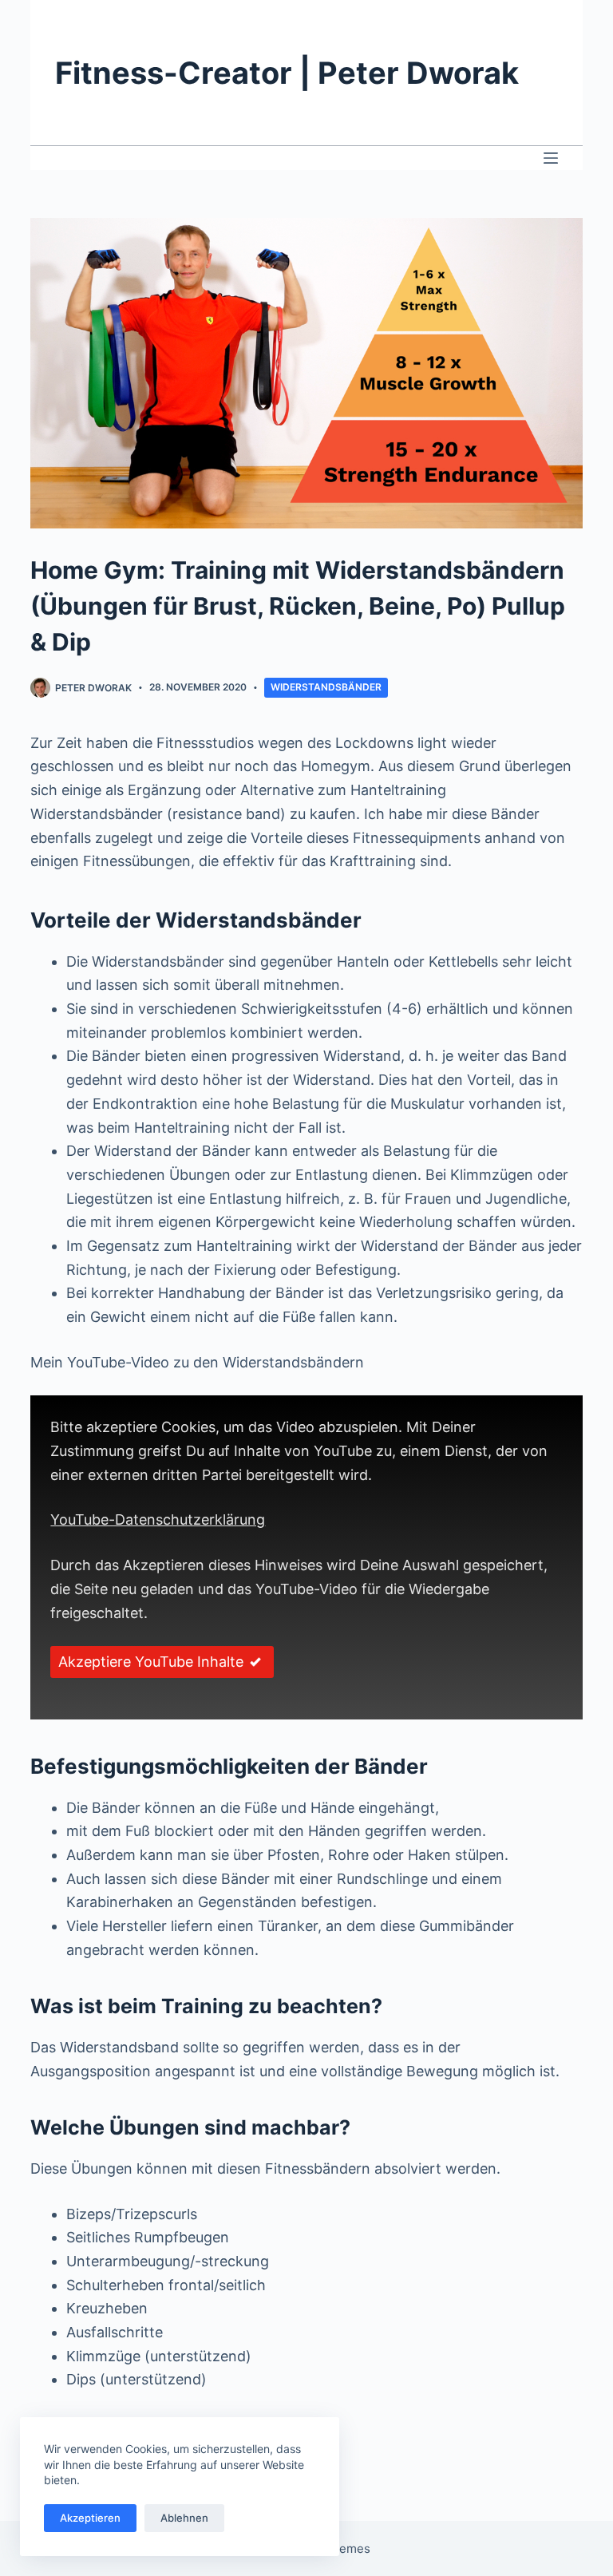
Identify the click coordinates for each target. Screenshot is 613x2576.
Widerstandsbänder (326, 687)
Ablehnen (184, 2518)
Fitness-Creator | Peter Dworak (287, 73)
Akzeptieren (90, 2518)
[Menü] (551, 158)
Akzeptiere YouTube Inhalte (151, 1662)
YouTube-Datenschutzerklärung (158, 1519)
